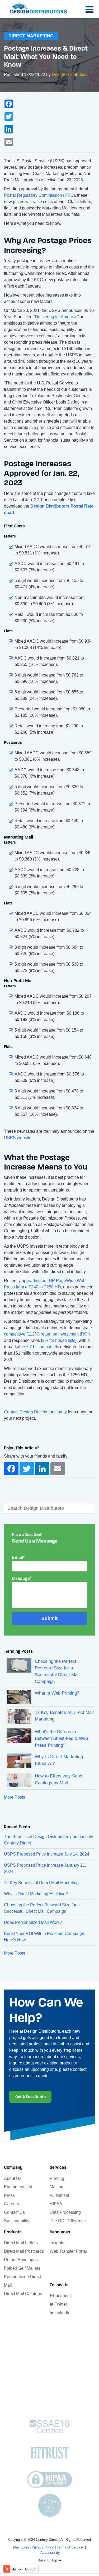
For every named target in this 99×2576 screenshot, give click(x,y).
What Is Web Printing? (57, 1693)
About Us (13, 2178)
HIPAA (56, 2204)
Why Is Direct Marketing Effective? (36, 1894)
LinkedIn (62, 2313)
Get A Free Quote (30, 2097)
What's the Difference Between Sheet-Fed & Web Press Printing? (61, 1739)
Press (9, 2195)
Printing (57, 2178)
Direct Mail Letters (21, 2243)
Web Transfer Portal (68, 2251)
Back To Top (48, 2560)
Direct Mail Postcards (24, 2251)
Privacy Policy (43, 2547)
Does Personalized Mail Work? (33, 1922)
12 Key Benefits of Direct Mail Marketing (41, 1883)
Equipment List (18, 2187)
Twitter (60, 2304)
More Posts (15, 1797)
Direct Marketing (31, 36)
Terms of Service (70, 2547)
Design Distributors (70, 75)
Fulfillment (59, 2195)
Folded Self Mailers (22, 2268)
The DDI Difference (68, 2221)
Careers (11, 2204)
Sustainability (17, 2221)
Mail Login (21, 2547)
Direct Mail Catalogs (23, 2294)
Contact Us (14, 2212)
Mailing (56, 2187)
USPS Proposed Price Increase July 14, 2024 (47, 1854)
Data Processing (65, 2212)
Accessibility (50, 2553)
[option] (49, 1434)
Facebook (62, 2296)
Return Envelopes (21, 2260)
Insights (57, 2243)
